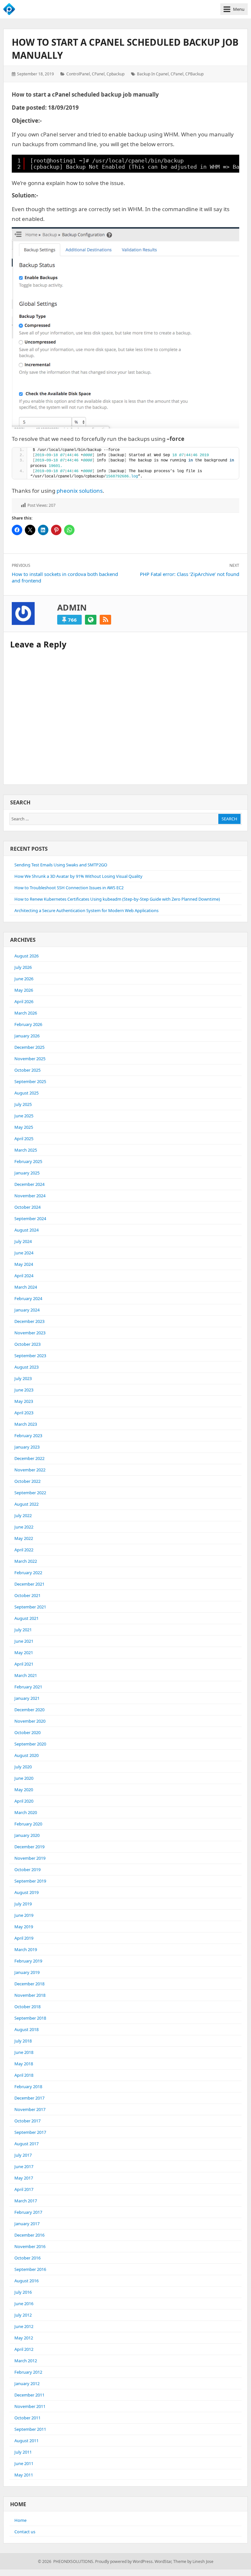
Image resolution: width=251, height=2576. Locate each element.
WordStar (163, 2561)
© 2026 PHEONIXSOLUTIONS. (66, 2561)
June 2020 (24, 1778)
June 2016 (24, 2304)
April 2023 (24, 1413)
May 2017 (24, 2178)
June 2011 (24, 2463)
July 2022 (23, 1515)
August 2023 (26, 1367)
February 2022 (28, 1573)
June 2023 (24, 1390)
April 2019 (24, 1938)
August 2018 (26, 2029)
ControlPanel (78, 74)
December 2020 (29, 1710)
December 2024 (29, 1184)
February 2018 (28, 2087)
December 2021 (29, 1584)
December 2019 (29, 1847)
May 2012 (24, 2338)
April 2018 (24, 2075)
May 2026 (24, 990)
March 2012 (26, 2361)
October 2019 (27, 1870)
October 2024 (27, 1207)
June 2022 (24, 1527)
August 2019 (26, 1892)
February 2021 (28, 1687)
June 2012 (24, 2326)
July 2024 (23, 1241)
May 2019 (24, 1927)
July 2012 (23, 2315)
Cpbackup (116, 74)
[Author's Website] (91, 620)
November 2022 (30, 1470)
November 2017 (30, 2109)
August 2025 (26, 1093)
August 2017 (26, 2144)
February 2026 (28, 1024)
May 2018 (24, 2064)
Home (20, 2520)
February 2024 (28, 1298)
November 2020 (30, 1721)
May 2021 (24, 1653)
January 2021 (27, 1698)
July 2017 (23, 2155)
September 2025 (30, 1081)
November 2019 (30, 1858)
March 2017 (26, 2201)
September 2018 (30, 2018)
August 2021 (26, 1618)
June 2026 (24, 979)
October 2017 (27, 2121)
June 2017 (24, 2166)
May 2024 (24, 1264)
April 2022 (24, 1550)
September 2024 (30, 1218)
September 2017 (30, 2132)
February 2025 (28, 1161)
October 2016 (27, 2258)
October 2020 (27, 1732)
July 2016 (23, 2292)
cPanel (98, 74)
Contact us (25, 2532)
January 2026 (27, 1036)
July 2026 (23, 967)
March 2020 (26, 1812)
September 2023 (30, 1356)
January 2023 (27, 1447)
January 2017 (27, 2224)
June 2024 (24, 1253)
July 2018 (23, 2041)
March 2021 (26, 1675)
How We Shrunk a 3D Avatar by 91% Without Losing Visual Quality (78, 876)
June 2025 (24, 1116)
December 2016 (29, 2235)
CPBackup (194, 74)
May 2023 (24, 1401)
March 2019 (26, 1949)
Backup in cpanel (153, 74)
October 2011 (27, 2418)
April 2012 (24, 2349)
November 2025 (30, 1059)
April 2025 (24, 1139)
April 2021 (24, 1664)
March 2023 (26, 1424)
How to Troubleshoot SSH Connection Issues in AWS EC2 (69, 888)
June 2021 (24, 1641)
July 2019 (23, 1904)
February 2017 (28, 2212)
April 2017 (24, 2189)
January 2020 (27, 1835)
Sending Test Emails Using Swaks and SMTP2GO (61, 865)
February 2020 (28, 1824)
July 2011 (23, 2452)
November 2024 (30, 1196)
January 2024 (27, 1310)
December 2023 (29, 1321)
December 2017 (29, 2098)
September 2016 (30, 2269)
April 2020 (24, 1801)
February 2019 (28, 1961)
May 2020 (24, 1790)
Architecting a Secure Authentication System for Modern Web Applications (86, 910)
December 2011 (29, 2395)
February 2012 (28, 2372)
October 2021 (27, 1595)
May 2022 (24, 1538)
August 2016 (26, 2281)
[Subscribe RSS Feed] (105, 620)
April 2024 (24, 1276)
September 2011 (30, 2429)
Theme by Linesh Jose (193, 2561)
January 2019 (27, 1972)
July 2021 (23, 1630)
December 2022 (29, 1458)
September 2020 (30, 1744)
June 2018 (24, 2052)
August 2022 (26, 1504)
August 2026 (26, 956)
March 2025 (26, 1150)
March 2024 (26, 1287)
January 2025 (27, 1173)
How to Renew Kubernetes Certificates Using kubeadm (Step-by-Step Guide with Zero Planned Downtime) (117, 899)
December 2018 (29, 1984)
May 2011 (24, 2475)
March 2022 (26, 1561)
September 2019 (30, 1881)
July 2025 (23, 1104)
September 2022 (30, 1493)
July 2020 (23, 1767)
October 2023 (27, 1344)
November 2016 (30, 2246)
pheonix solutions (80, 491)
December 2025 (29, 1047)
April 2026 (24, 1001)
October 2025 (27, 1070)
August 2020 (26, 1755)
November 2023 (30, 1333)
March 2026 (26, 1013)
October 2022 (27, 1481)
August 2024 (26, 1230)
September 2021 (30, 1607)
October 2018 (27, 2007)
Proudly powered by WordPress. (124, 2561)
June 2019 (24, 1915)
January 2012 (27, 2383)
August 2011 (26, 2441)
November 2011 (30, 2406)
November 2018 (30, 1995)
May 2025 (24, 1127)
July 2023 (23, 1378)
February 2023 (28, 1435)
